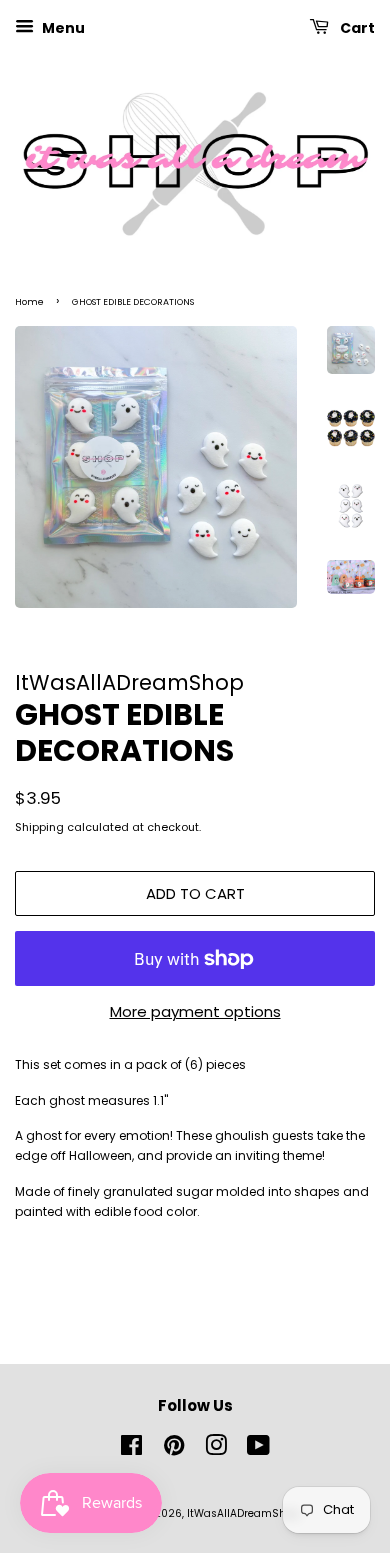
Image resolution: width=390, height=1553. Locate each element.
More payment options (195, 1011)
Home (29, 302)
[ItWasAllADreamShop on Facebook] (131, 1450)
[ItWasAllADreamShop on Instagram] (216, 1450)
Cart (356, 28)
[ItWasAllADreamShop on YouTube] (258, 1450)
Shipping (39, 827)
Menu (62, 28)
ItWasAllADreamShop (243, 1513)
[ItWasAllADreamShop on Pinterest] (174, 1450)
